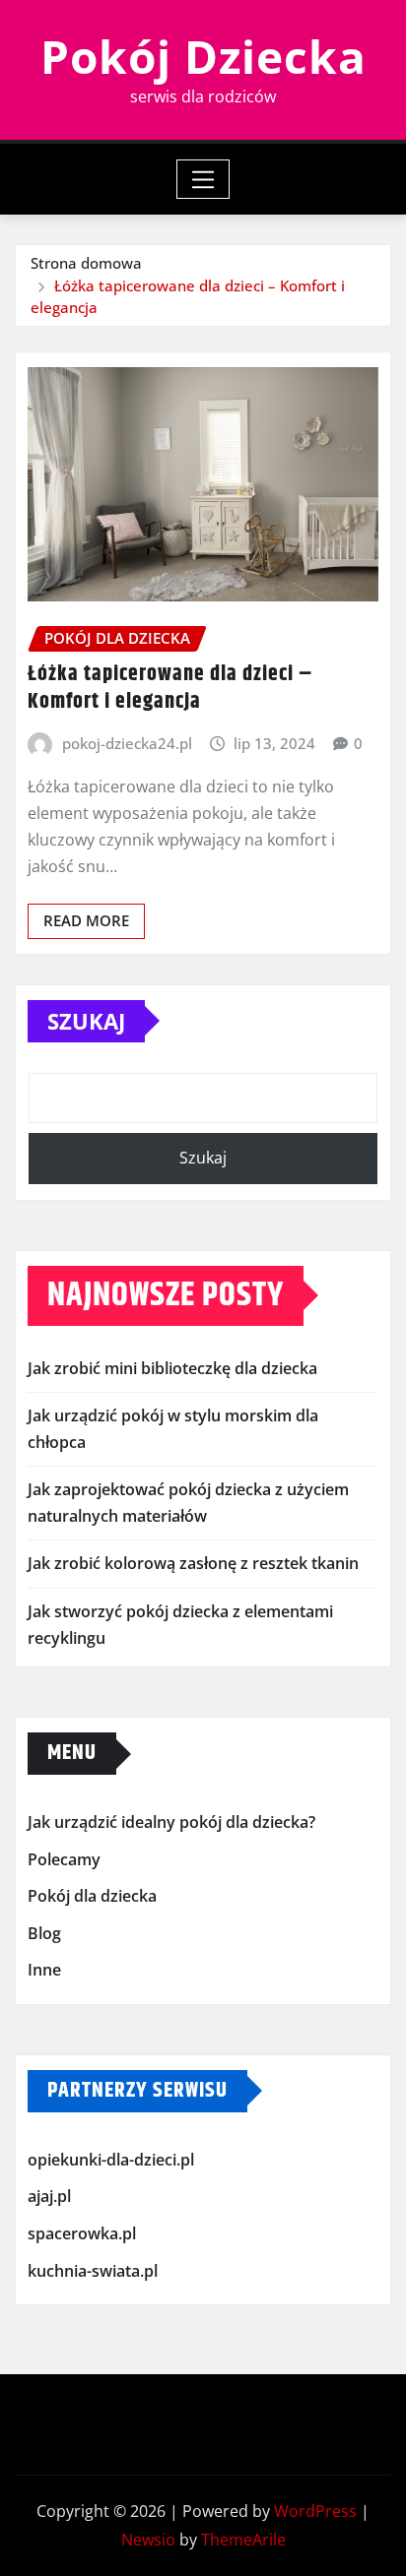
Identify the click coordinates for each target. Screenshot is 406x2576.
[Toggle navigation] (203, 179)
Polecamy (64, 1859)
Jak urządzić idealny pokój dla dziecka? (171, 1822)
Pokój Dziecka (203, 56)
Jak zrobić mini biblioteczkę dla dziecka (172, 1368)
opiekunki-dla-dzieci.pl (111, 2160)
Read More (86, 920)
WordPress (315, 2511)
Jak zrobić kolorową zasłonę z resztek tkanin (193, 1563)
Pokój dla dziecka (92, 1896)
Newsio (148, 2540)
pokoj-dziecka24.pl (127, 743)
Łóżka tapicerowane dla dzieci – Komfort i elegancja (170, 689)
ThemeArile (243, 2540)
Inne (44, 1970)
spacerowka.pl (82, 2233)
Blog (44, 1933)
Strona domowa (86, 263)
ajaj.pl (49, 2197)
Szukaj (86, 1021)
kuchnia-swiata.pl (93, 2271)
